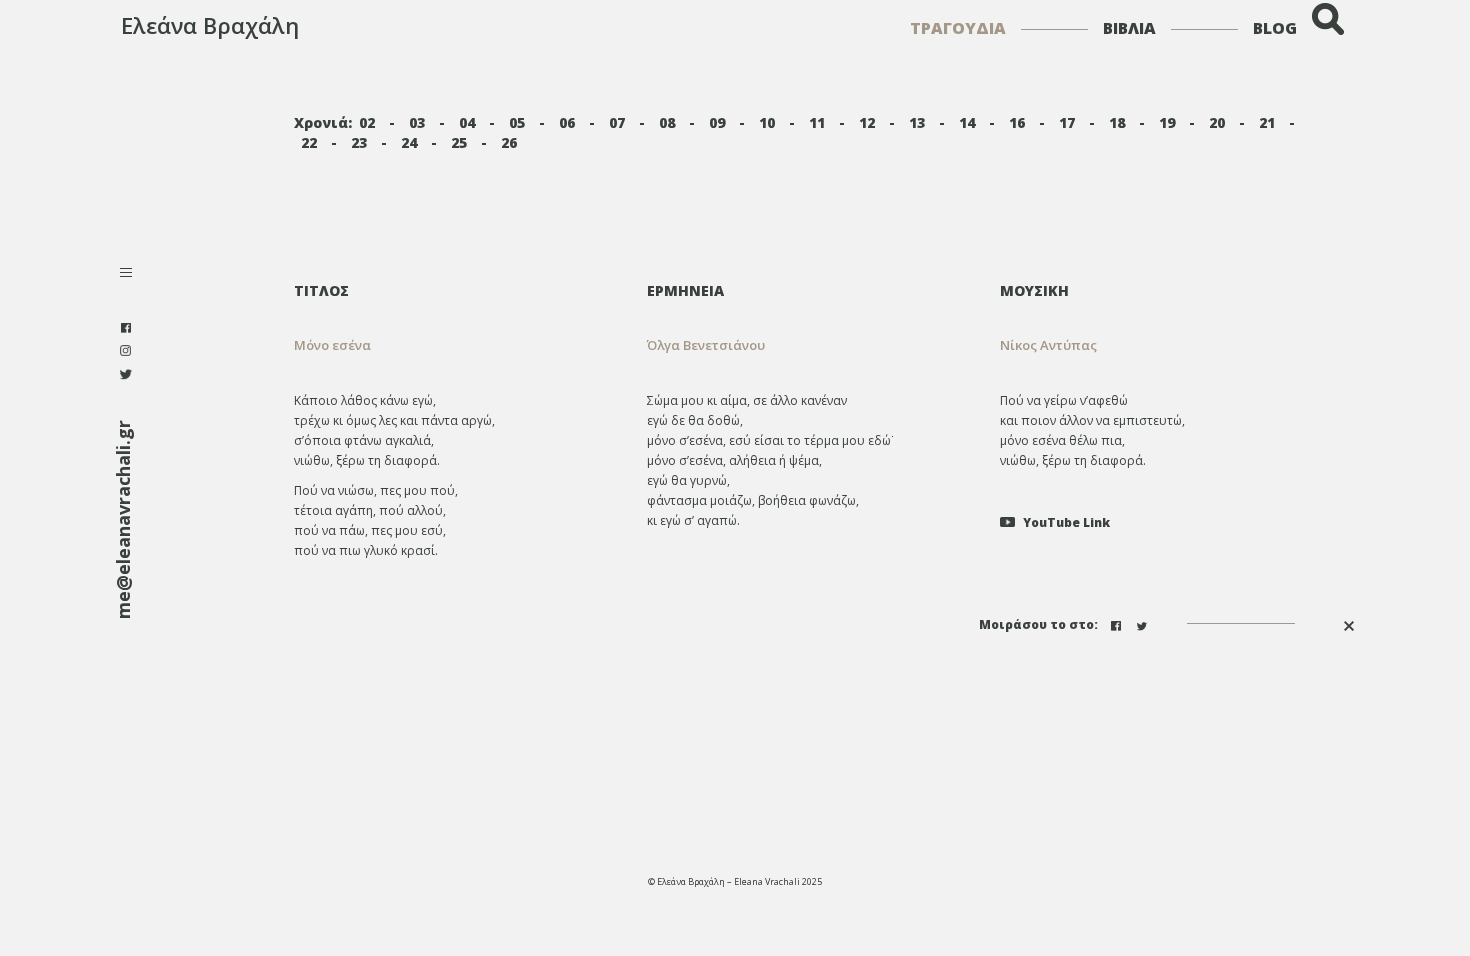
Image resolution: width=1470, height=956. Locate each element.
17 (1067, 122)
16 (1017, 122)
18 (1117, 122)
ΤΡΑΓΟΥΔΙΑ (958, 28)
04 (467, 122)
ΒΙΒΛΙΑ (1129, 28)
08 (667, 122)
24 (409, 142)
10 (767, 122)
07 (617, 122)
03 (417, 122)
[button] (808, 345)
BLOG (1275, 28)
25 (459, 142)
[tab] (808, 290)
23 (359, 142)
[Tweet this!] (1144, 623)
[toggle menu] (126, 274)
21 (1267, 122)
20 (1217, 122)
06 (567, 122)
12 (867, 122)
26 (509, 142)
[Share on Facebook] (1118, 623)
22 (309, 142)
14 (967, 122)
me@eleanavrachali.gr (123, 519)
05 (517, 122)
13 (917, 122)
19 (1167, 122)
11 (817, 122)
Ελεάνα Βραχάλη (210, 25)
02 (367, 122)
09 (717, 122)
